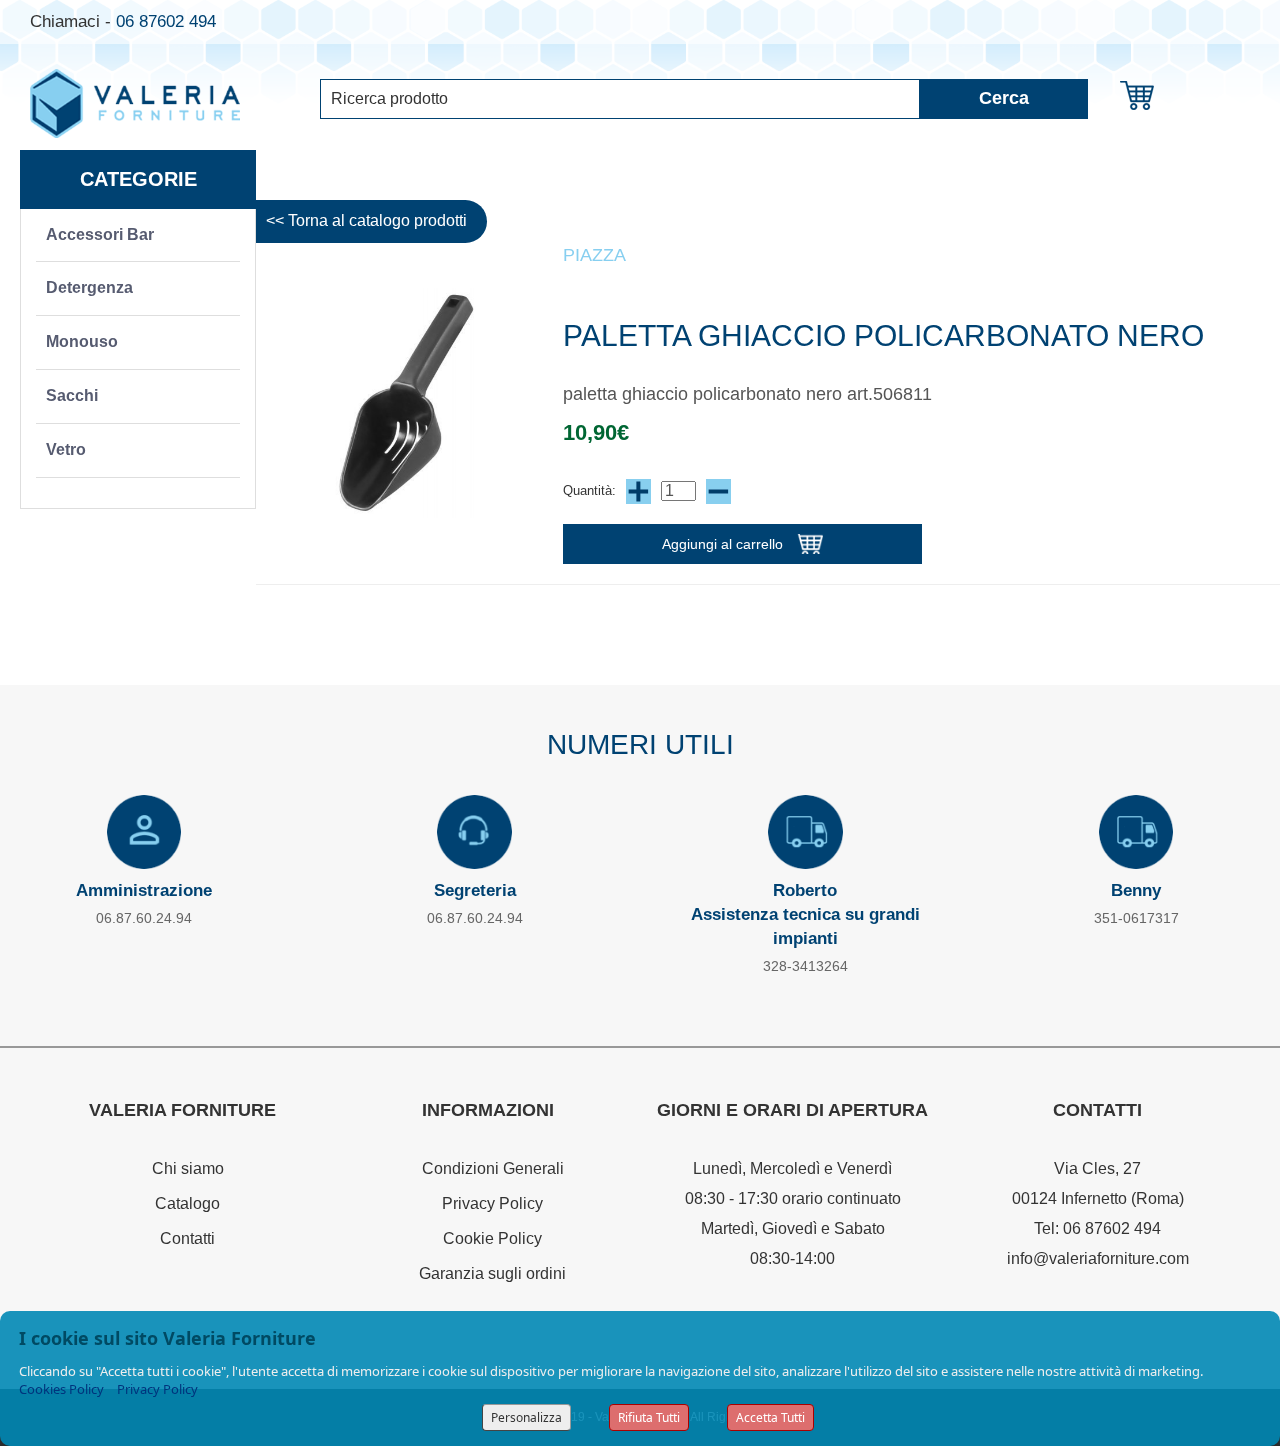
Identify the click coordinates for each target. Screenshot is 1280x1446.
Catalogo (187, 1203)
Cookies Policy (61, 1389)
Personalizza (526, 1417)
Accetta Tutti (770, 1417)
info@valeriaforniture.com (1098, 1258)
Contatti (187, 1238)
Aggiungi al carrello (722, 544)
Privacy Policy (492, 1203)
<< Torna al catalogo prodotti (366, 220)
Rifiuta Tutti (649, 1417)
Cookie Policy (492, 1238)
